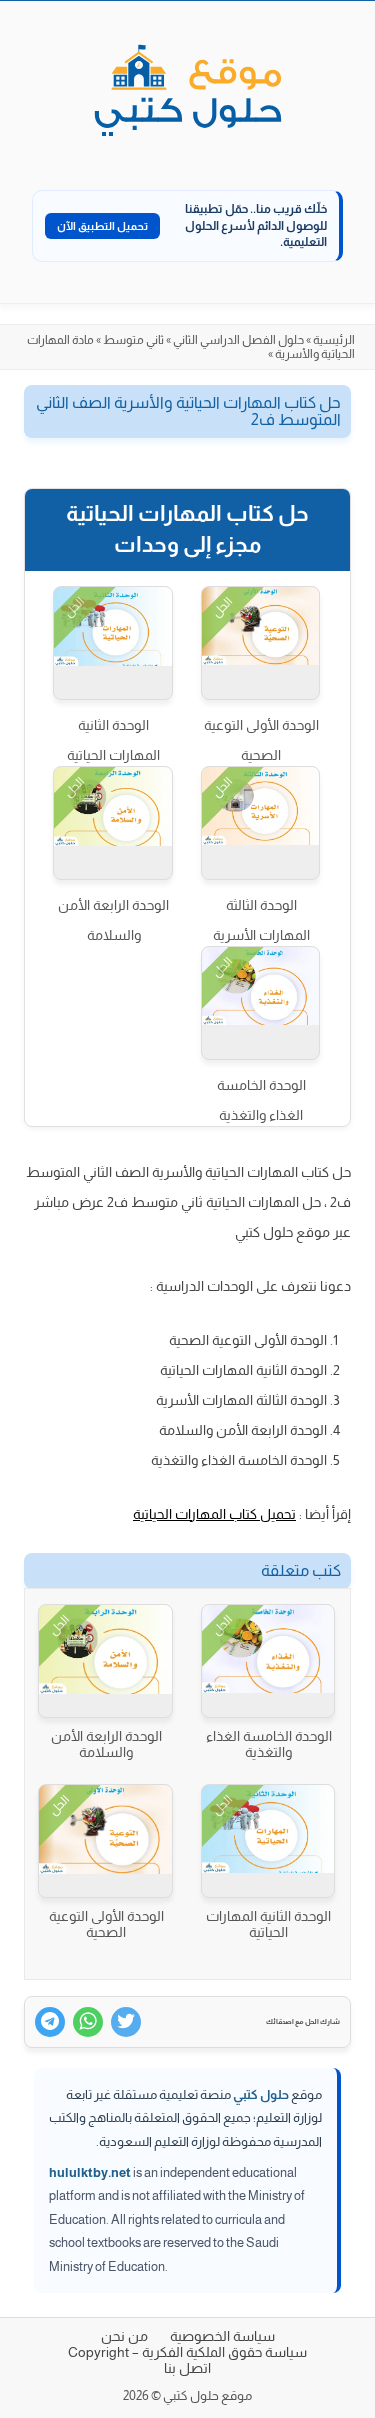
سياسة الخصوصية (222, 2336)
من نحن (124, 2336)
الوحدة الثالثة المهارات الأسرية (261, 920)
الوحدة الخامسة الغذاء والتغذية (261, 1100)
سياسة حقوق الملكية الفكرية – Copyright (187, 2352)
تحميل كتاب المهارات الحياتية (214, 1514)
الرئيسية (334, 340)
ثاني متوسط (133, 340)
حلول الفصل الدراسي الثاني (238, 340)
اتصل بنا (187, 2368)
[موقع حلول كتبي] (188, 92)
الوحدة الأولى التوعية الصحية (261, 740)
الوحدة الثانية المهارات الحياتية (113, 740)
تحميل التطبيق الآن (102, 226)
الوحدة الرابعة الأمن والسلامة (113, 920)
